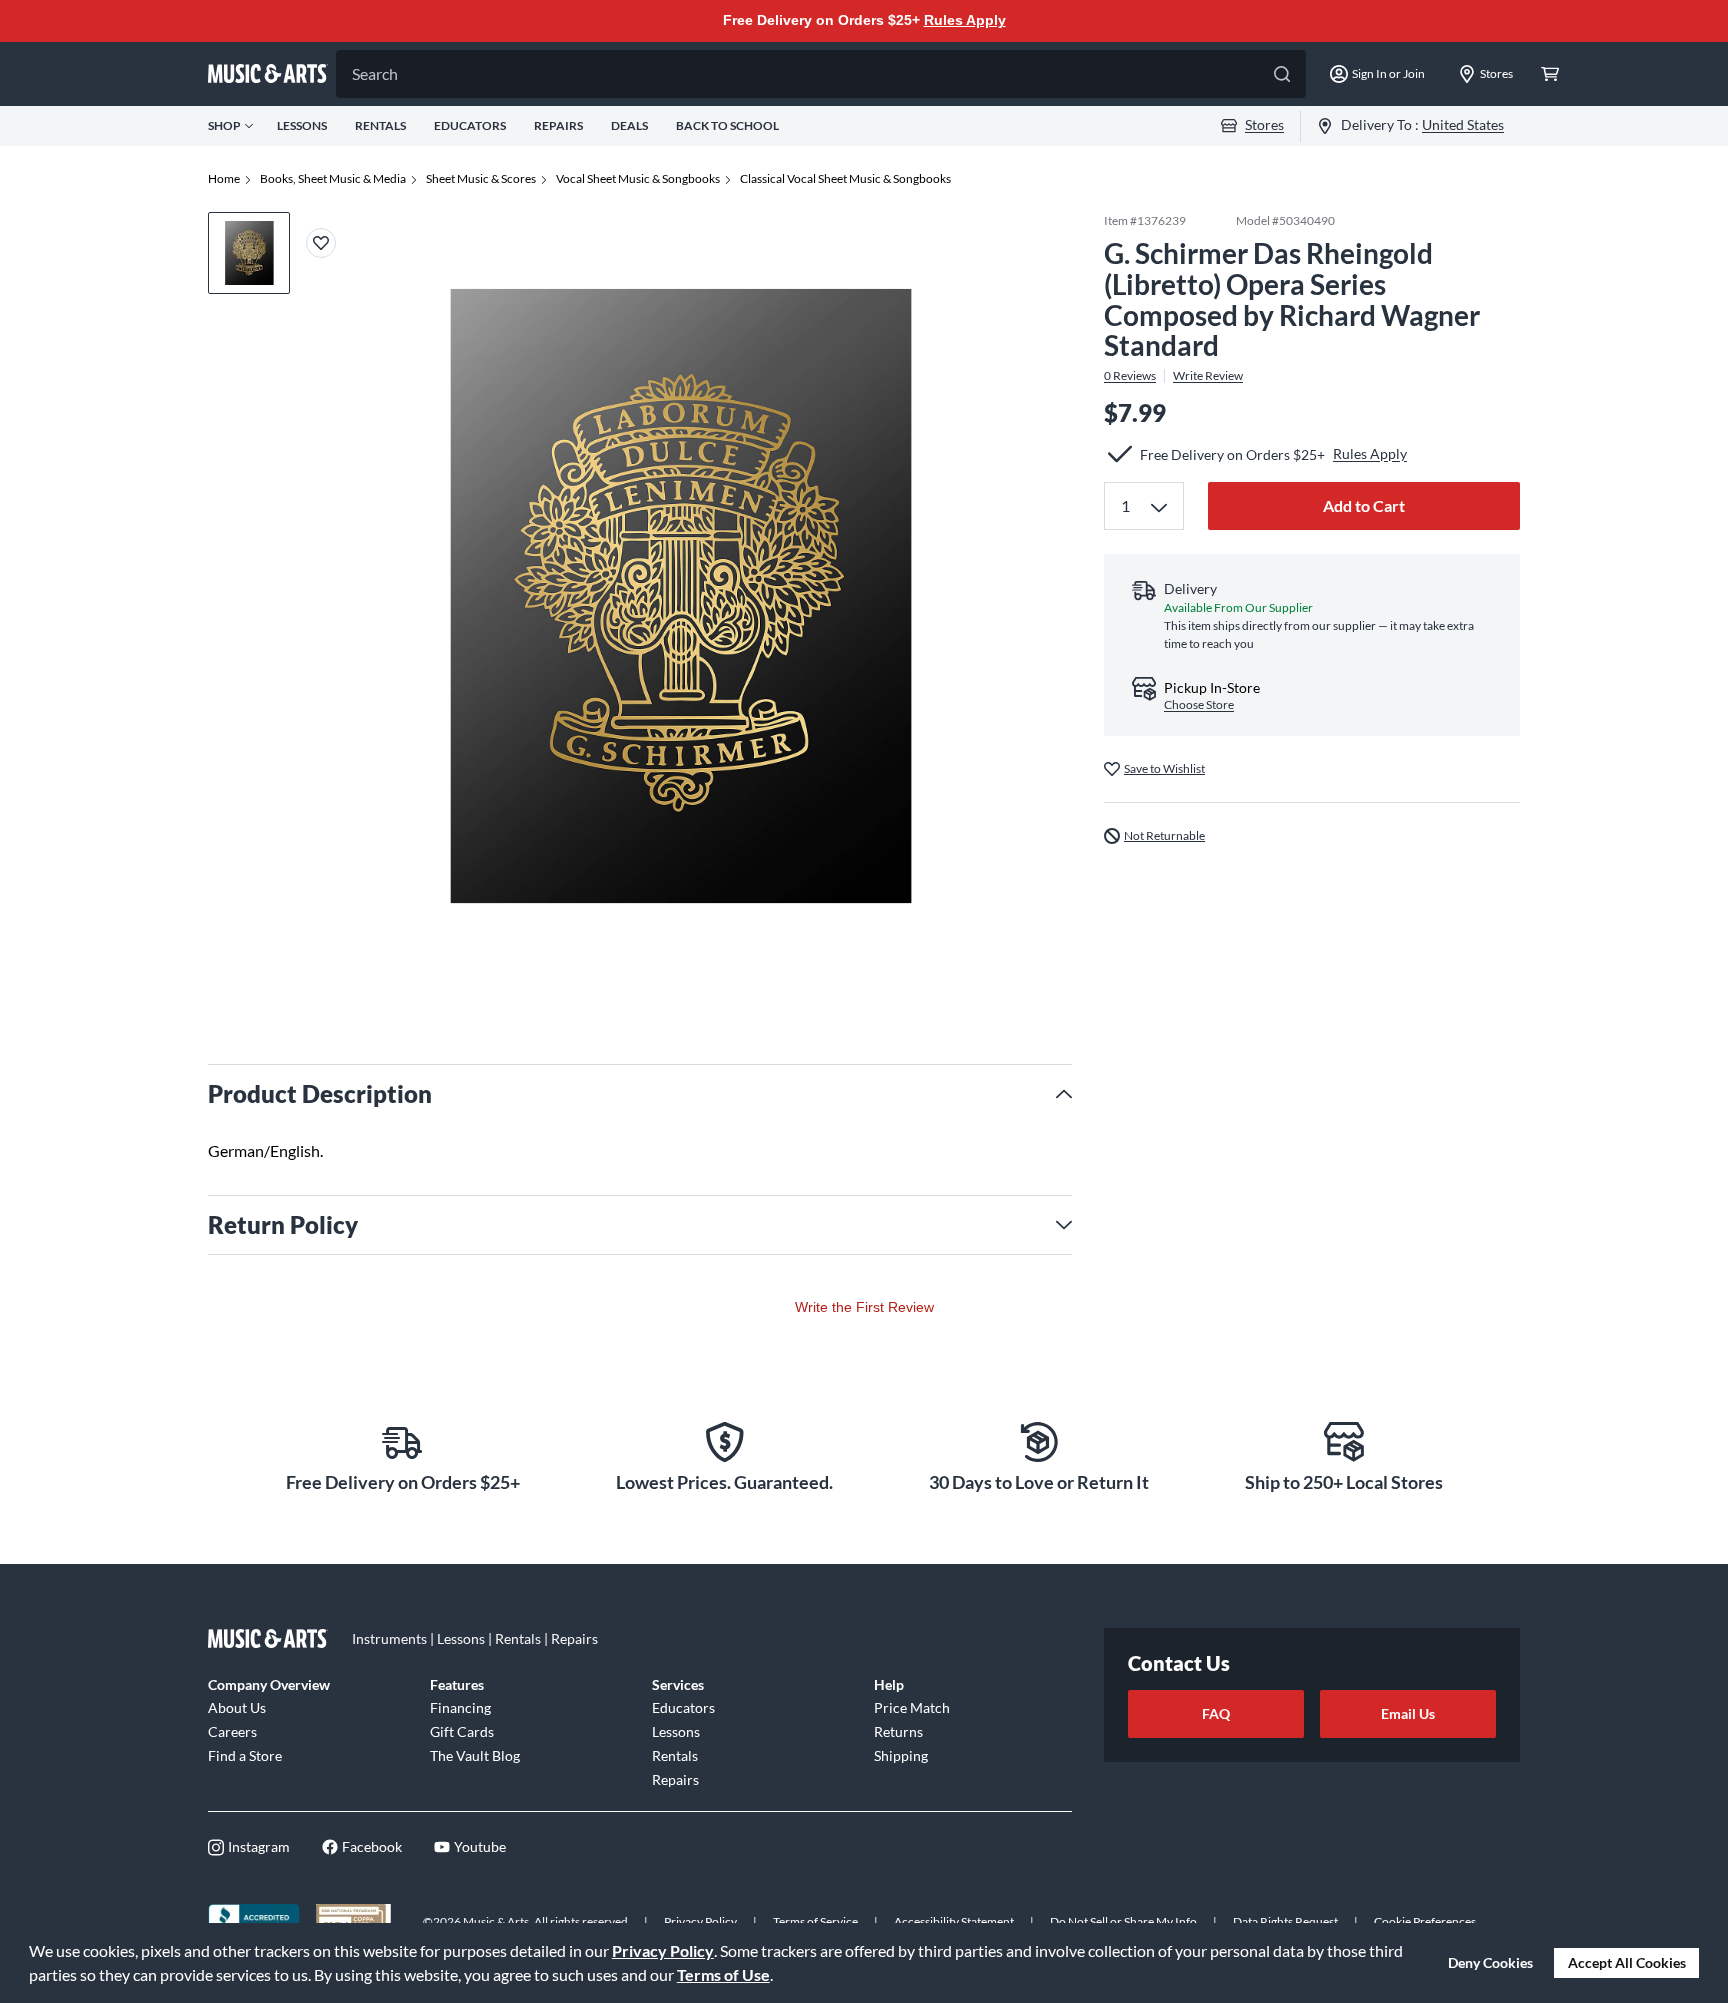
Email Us (1408, 1713)
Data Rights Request (1285, 1921)
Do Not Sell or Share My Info (1123, 1921)
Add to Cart (1364, 505)
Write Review (1208, 376)
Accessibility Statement (954, 1921)
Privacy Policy (663, 1950)
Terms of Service (815, 1921)
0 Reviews (1130, 376)
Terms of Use (723, 1974)
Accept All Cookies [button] (1627, 1962)
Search (375, 73)
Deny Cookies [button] (1490, 1962)
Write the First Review (864, 1307)
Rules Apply (965, 20)
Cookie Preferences (1425, 1921)
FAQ (1216, 1713)
